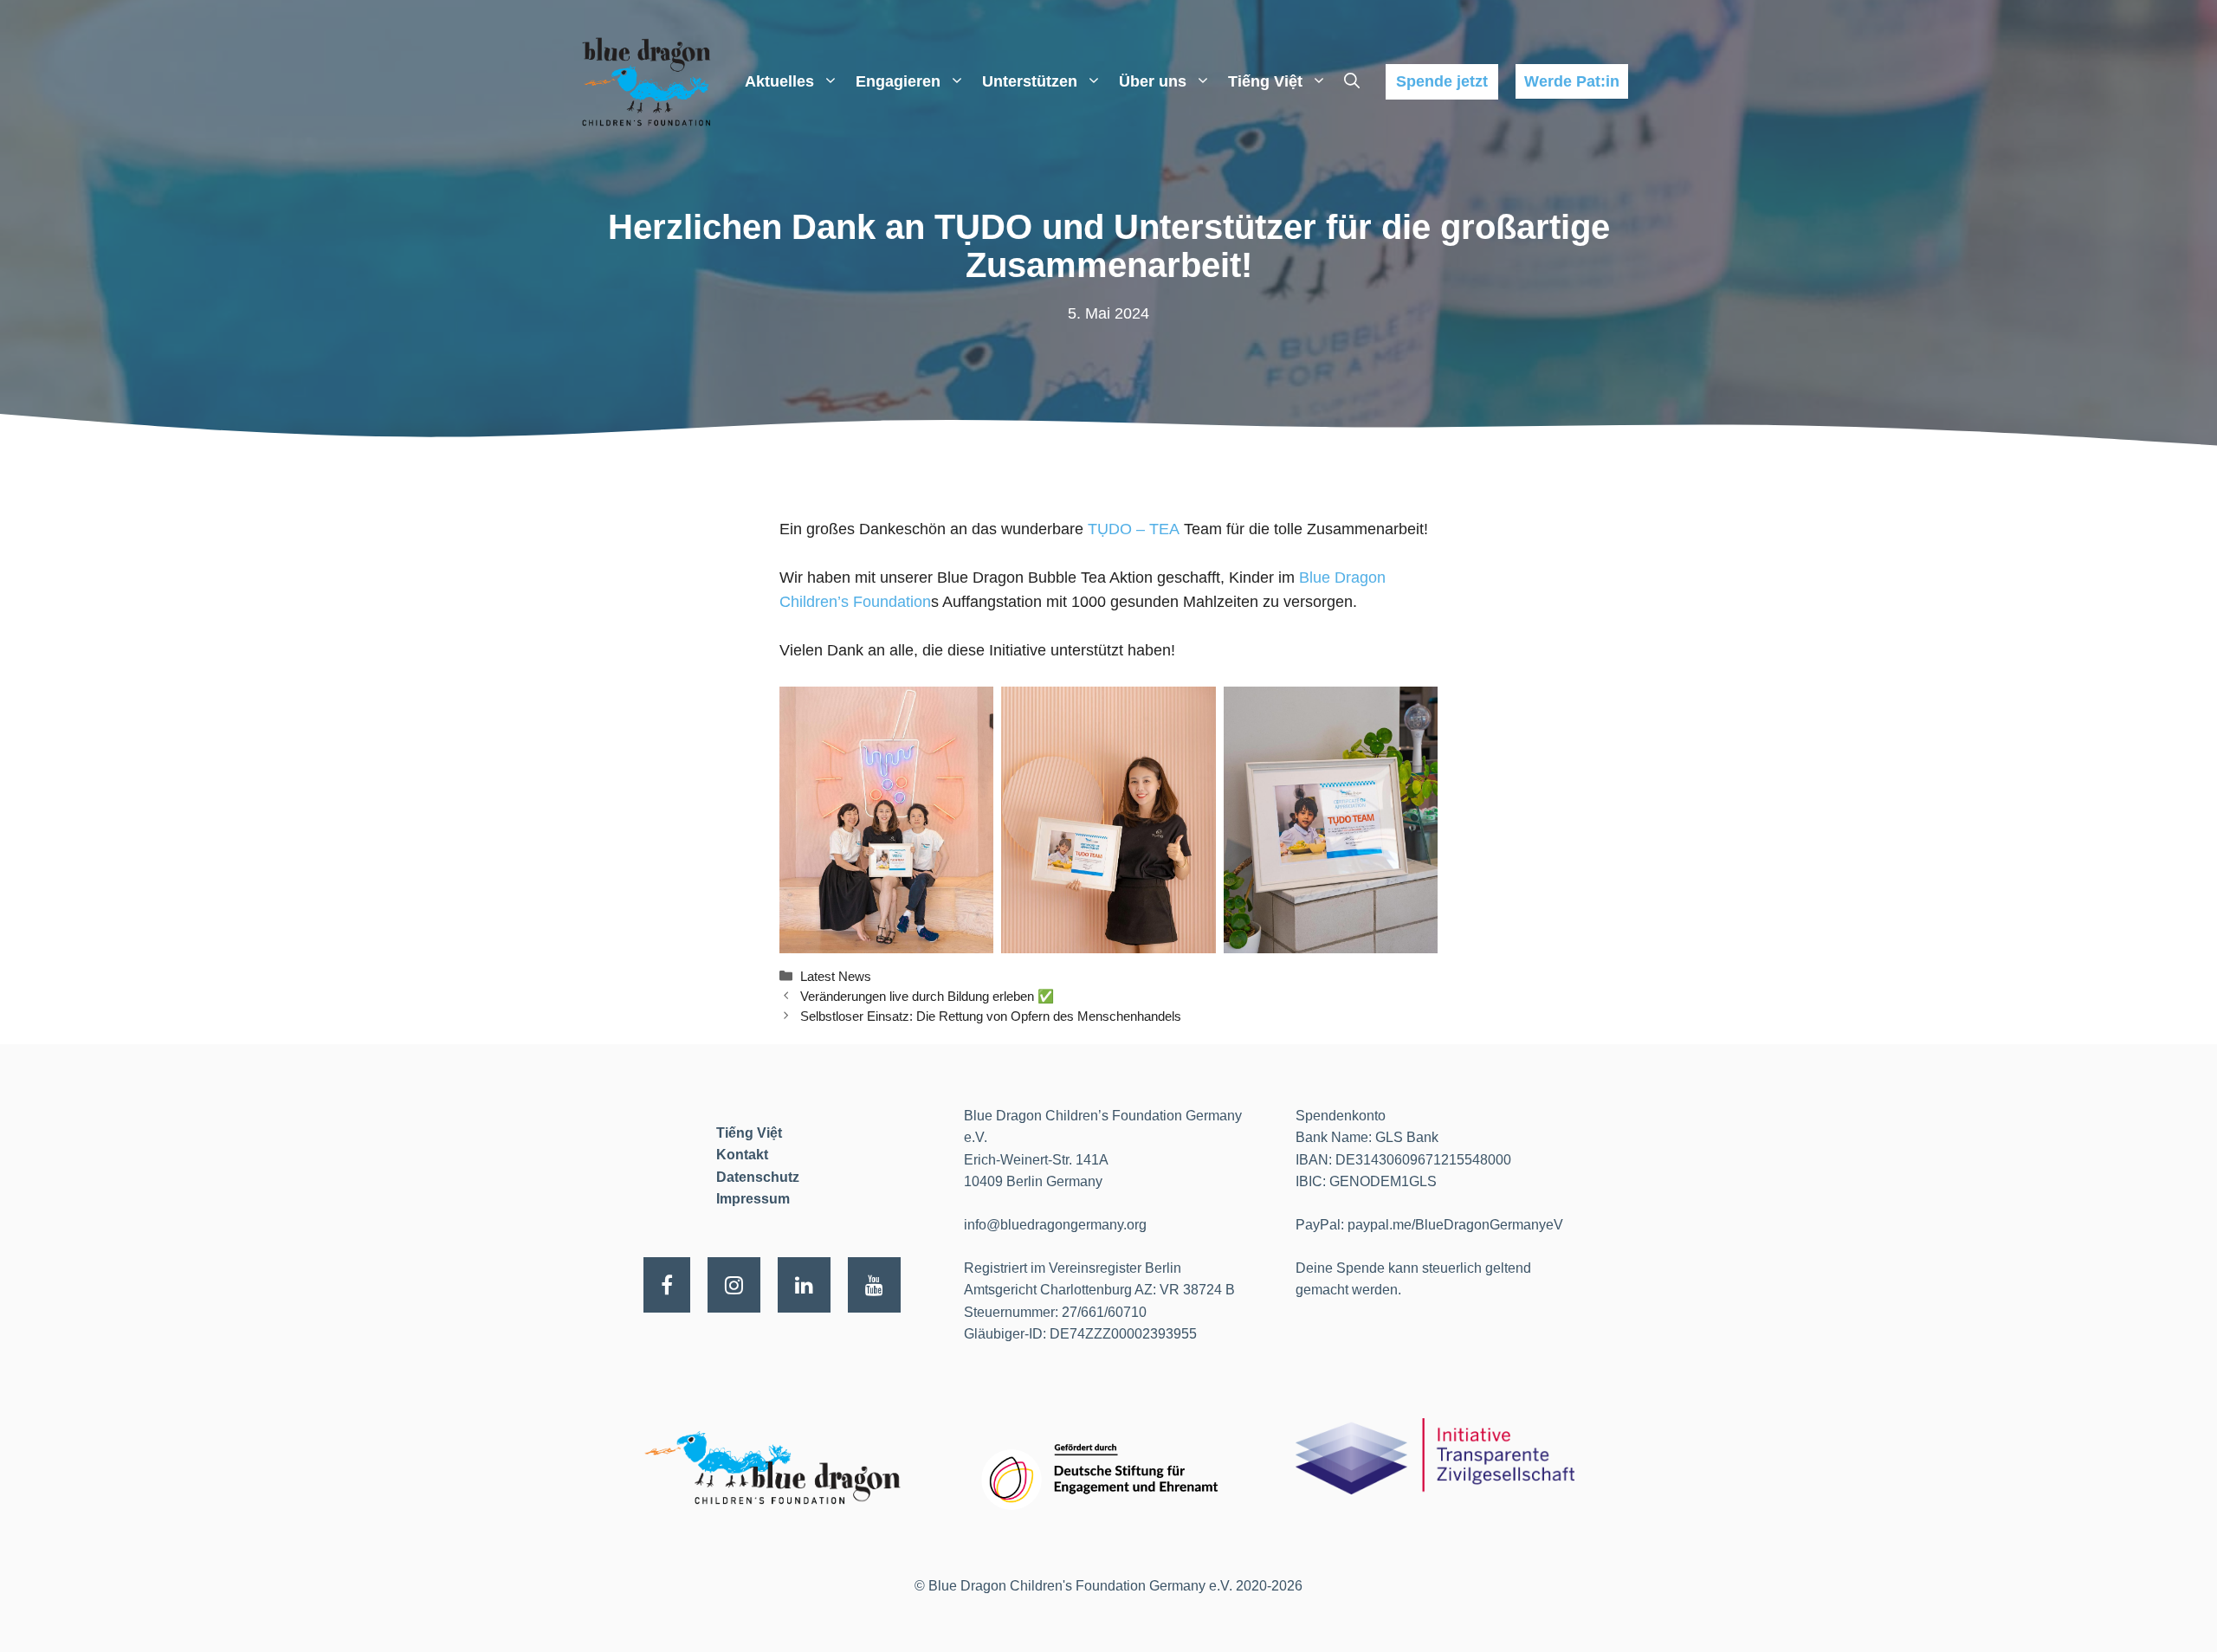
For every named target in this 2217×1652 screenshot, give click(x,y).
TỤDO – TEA (1134, 529)
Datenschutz (758, 1177)
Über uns (1153, 81)
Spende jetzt (1442, 81)
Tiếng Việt (1265, 81)
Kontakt (742, 1155)
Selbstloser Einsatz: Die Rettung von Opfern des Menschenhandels (991, 1016)
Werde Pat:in (1572, 81)
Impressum (753, 1199)
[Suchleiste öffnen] (1352, 81)
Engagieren (898, 81)
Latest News (836, 976)
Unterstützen (1030, 81)
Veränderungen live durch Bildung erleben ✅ (927, 996)
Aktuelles (779, 81)
